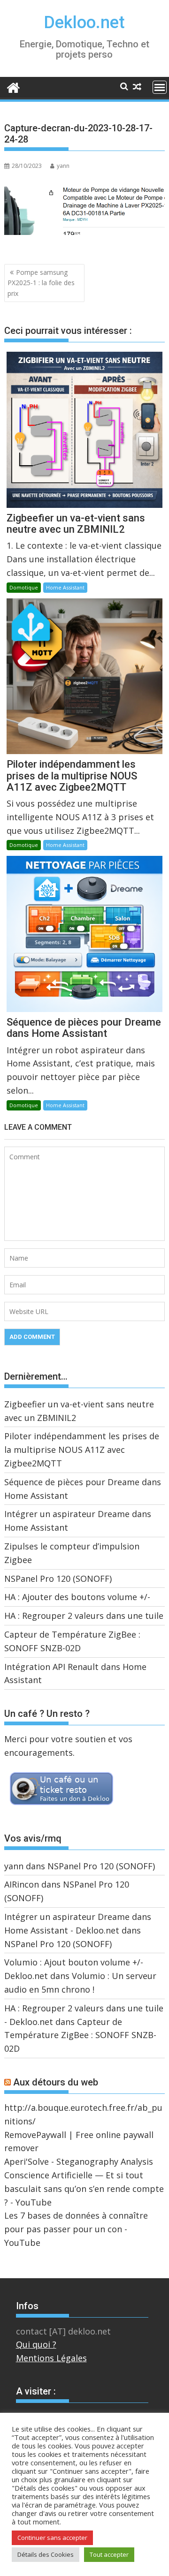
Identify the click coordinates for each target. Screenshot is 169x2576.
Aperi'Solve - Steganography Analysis (79, 2161)
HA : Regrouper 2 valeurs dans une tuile (84, 1616)
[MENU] (160, 87)
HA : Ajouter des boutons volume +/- (77, 1597)
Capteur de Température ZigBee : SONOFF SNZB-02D (80, 2035)
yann (63, 166)
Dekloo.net (84, 23)
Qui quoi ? (36, 2344)
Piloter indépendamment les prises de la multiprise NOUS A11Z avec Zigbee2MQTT (82, 1450)
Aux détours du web (56, 2082)
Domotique (24, 587)
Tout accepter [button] (109, 2554)
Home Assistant (65, 587)
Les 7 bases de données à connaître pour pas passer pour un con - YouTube (76, 2229)
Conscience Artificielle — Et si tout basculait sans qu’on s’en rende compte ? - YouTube (84, 2189)
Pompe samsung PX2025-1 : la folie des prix (41, 283)
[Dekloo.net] (13, 87)
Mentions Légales (51, 2358)
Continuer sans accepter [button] (52, 2538)
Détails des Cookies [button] (46, 2554)
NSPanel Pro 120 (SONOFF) (58, 1579)
